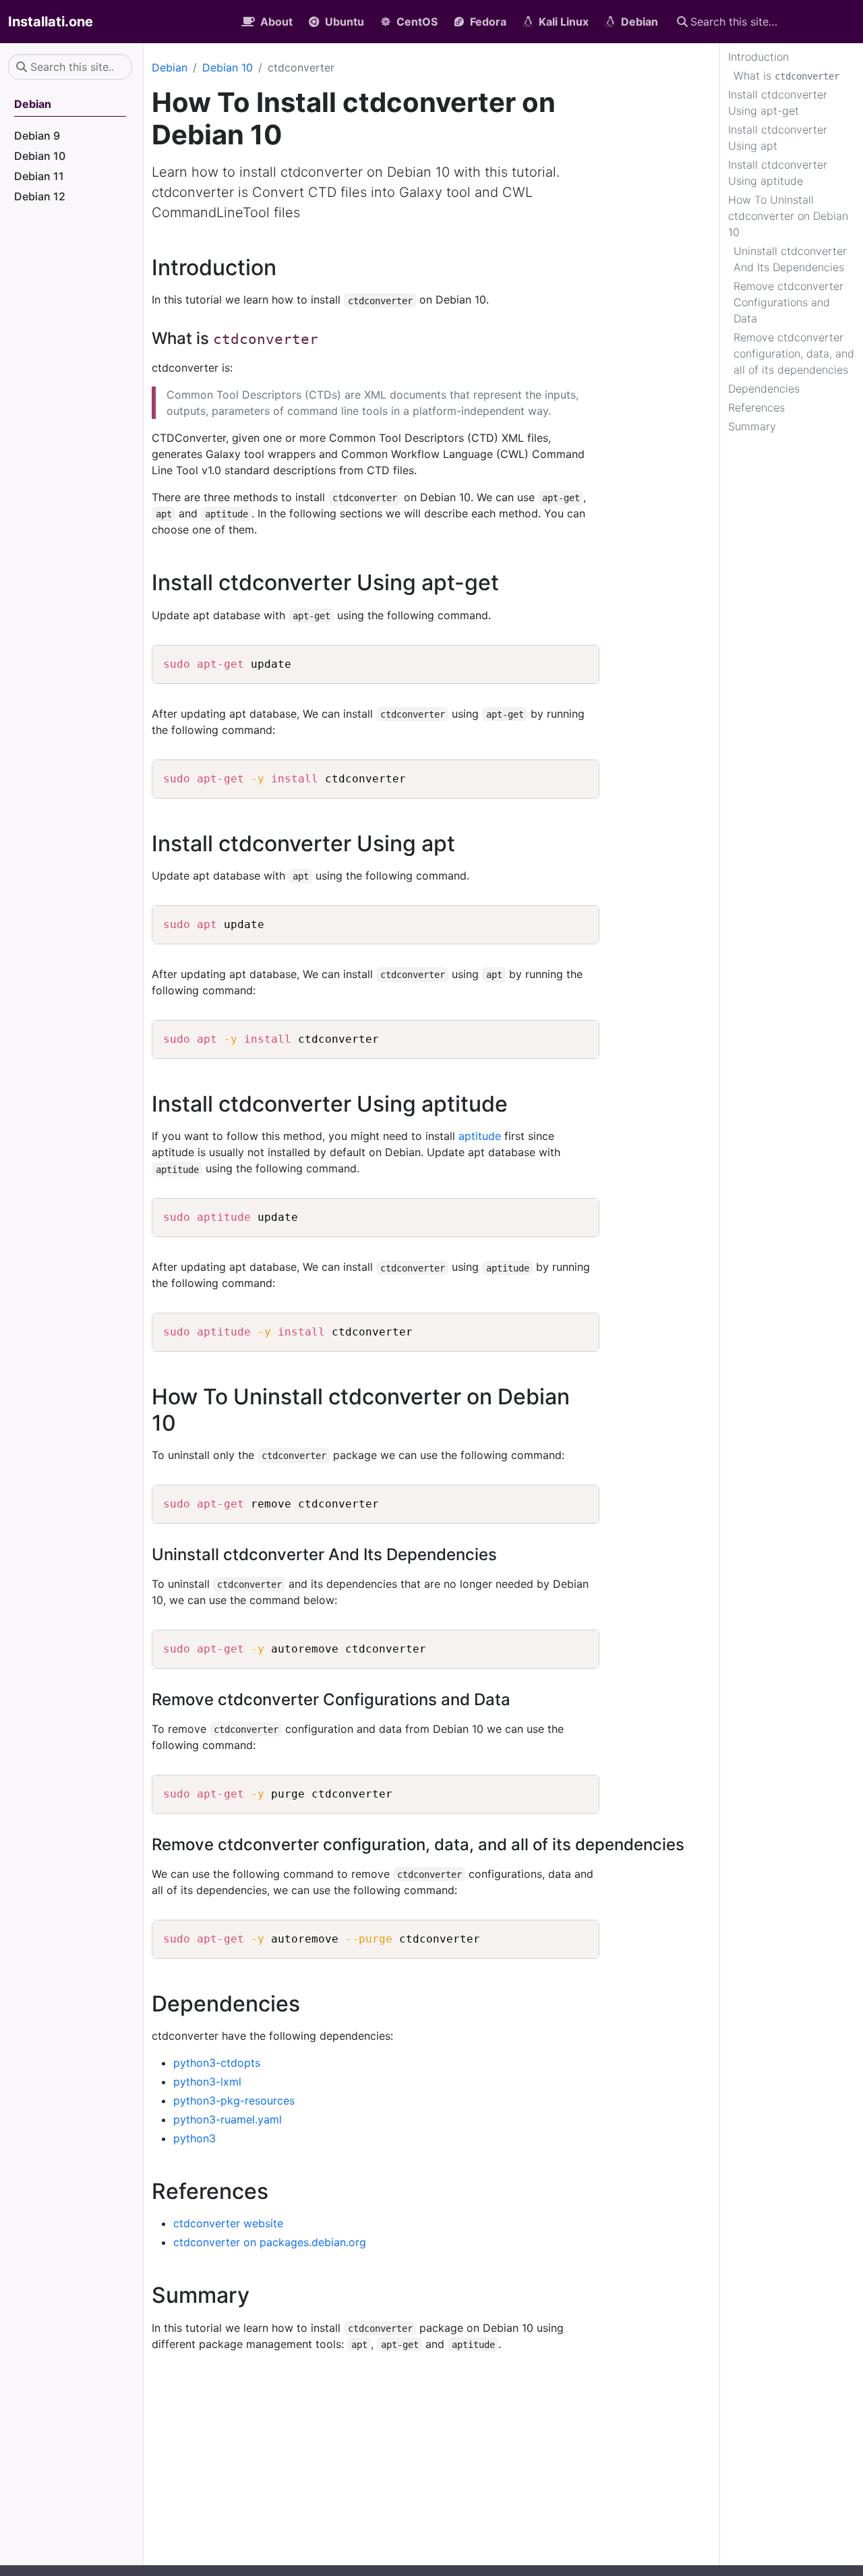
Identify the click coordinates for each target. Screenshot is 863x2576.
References (756, 407)
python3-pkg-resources (234, 2100)
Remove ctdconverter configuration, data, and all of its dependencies (794, 353)
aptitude (480, 1136)
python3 (195, 2138)
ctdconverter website (228, 2223)
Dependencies (764, 389)
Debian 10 (228, 67)
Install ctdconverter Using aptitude (778, 173)
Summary (752, 426)
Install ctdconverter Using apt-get (778, 103)
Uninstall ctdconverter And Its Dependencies (790, 259)
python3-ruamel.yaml (228, 2119)
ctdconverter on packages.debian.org (270, 2242)
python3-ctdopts (217, 2063)
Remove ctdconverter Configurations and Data (788, 302)
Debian (170, 67)
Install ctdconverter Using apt (778, 138)
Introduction (758, 57)
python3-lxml (207, 2082)
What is (786, 76)
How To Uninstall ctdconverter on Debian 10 (788, 216)
